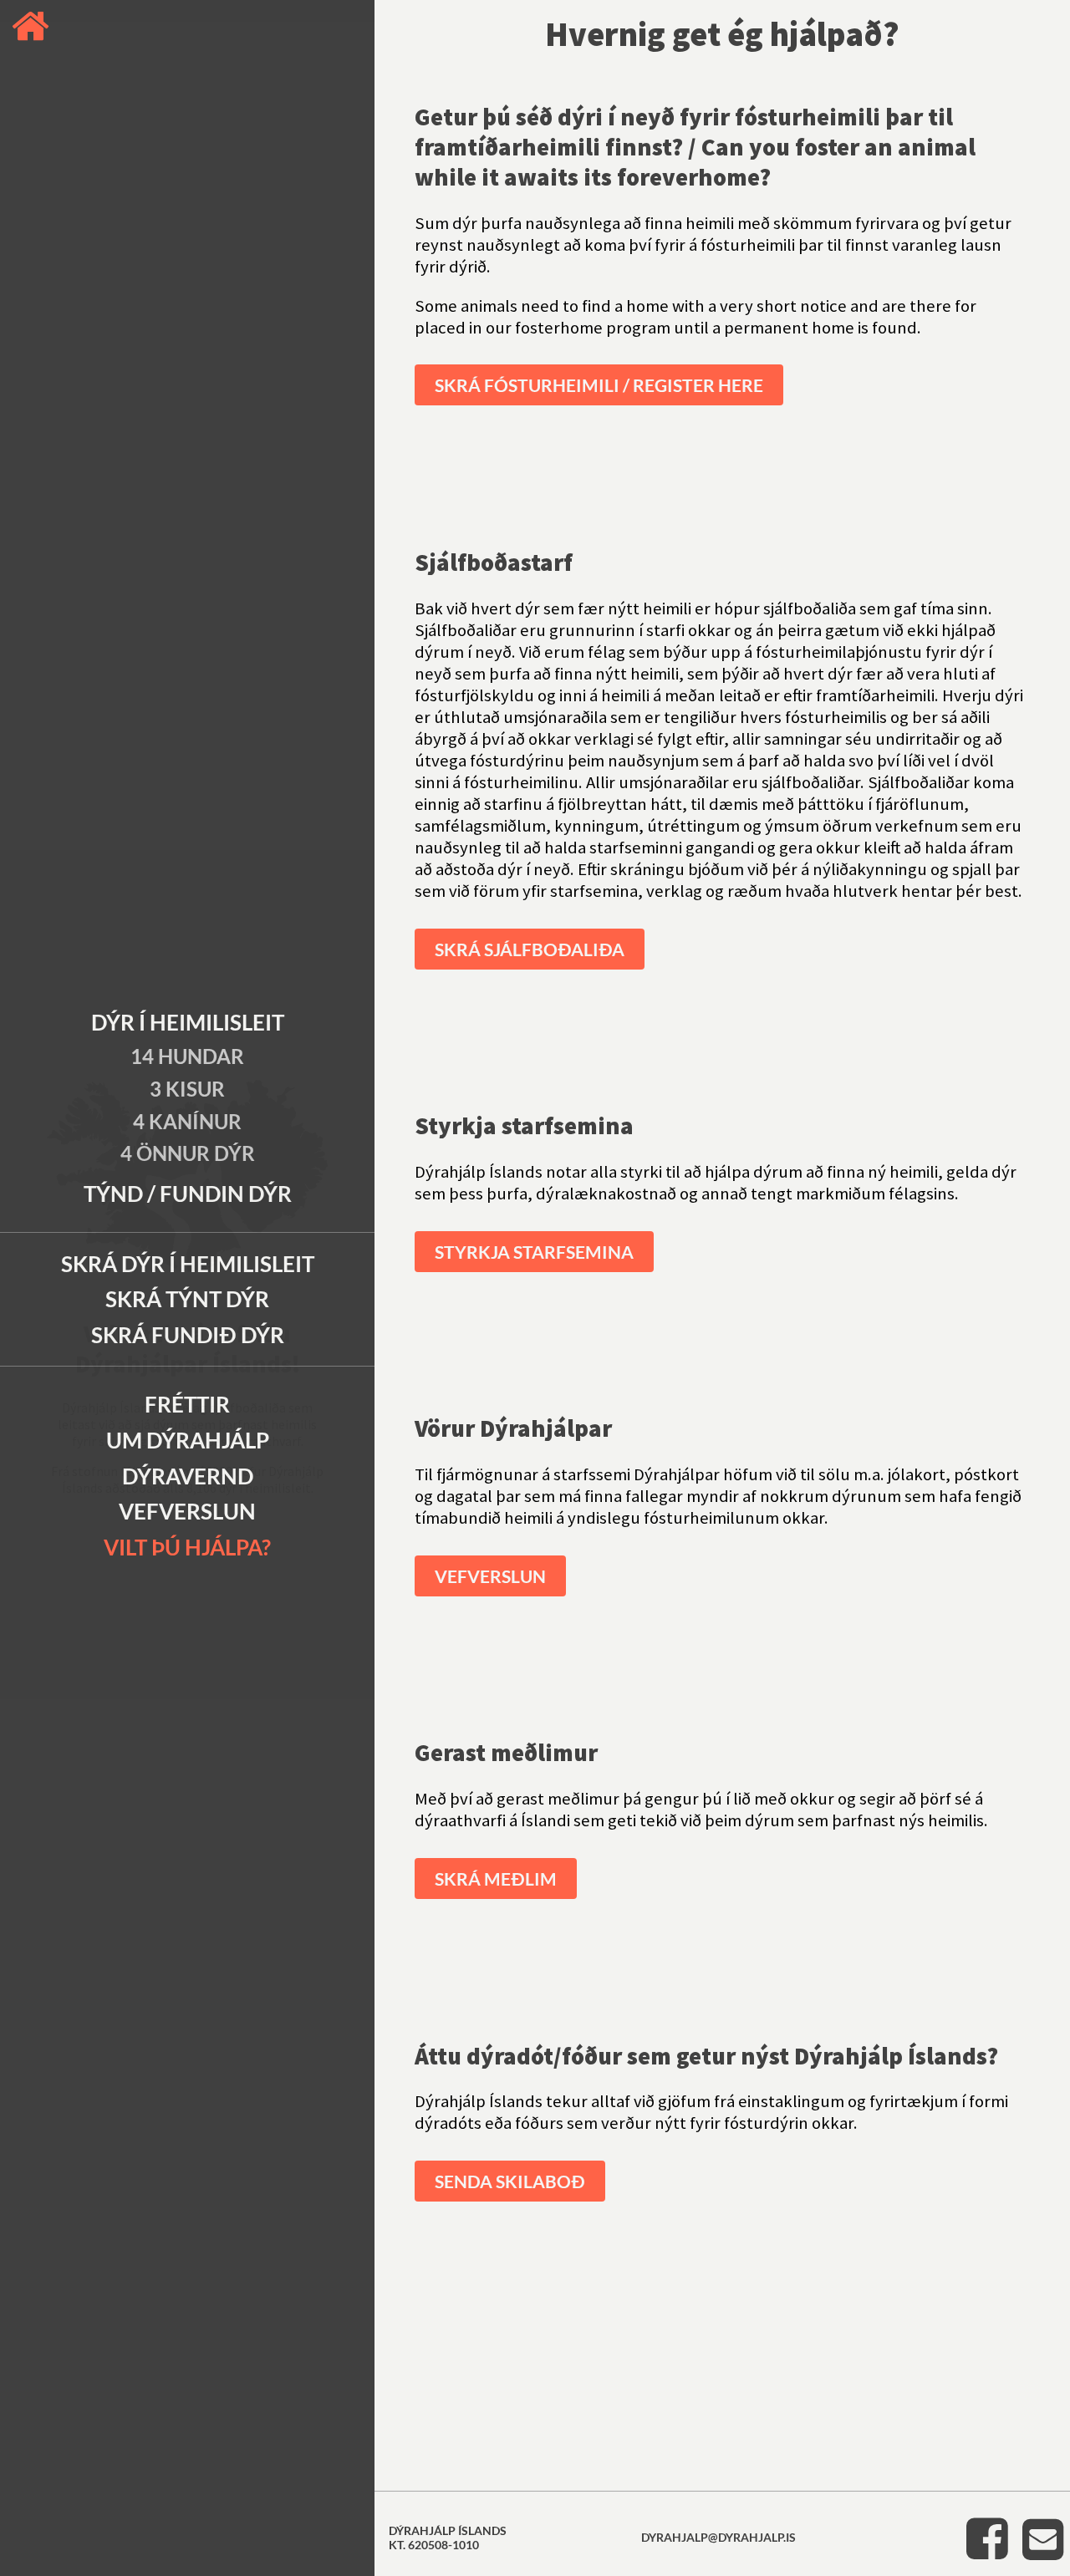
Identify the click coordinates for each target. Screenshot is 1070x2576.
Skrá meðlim (496, 1879)
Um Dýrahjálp (188, 1440)
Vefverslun (187, 1511)
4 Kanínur (187, 1121)
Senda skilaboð (510, 2181)
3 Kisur (187, 1089)
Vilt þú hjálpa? (187, 1547)
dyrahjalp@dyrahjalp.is (718, 2537)
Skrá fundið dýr (188, 1335)
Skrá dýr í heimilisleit (188, 1264)
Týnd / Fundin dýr (188, 1194)
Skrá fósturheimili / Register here (599, 385)
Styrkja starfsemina (534, 1252)
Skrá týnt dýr (187, 1299)
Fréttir (187, 1404)
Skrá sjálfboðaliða (530, 949)
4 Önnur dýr (188, 1153)
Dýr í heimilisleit (188, 1022)
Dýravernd (188, 1476)
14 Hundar (187, 1056)
